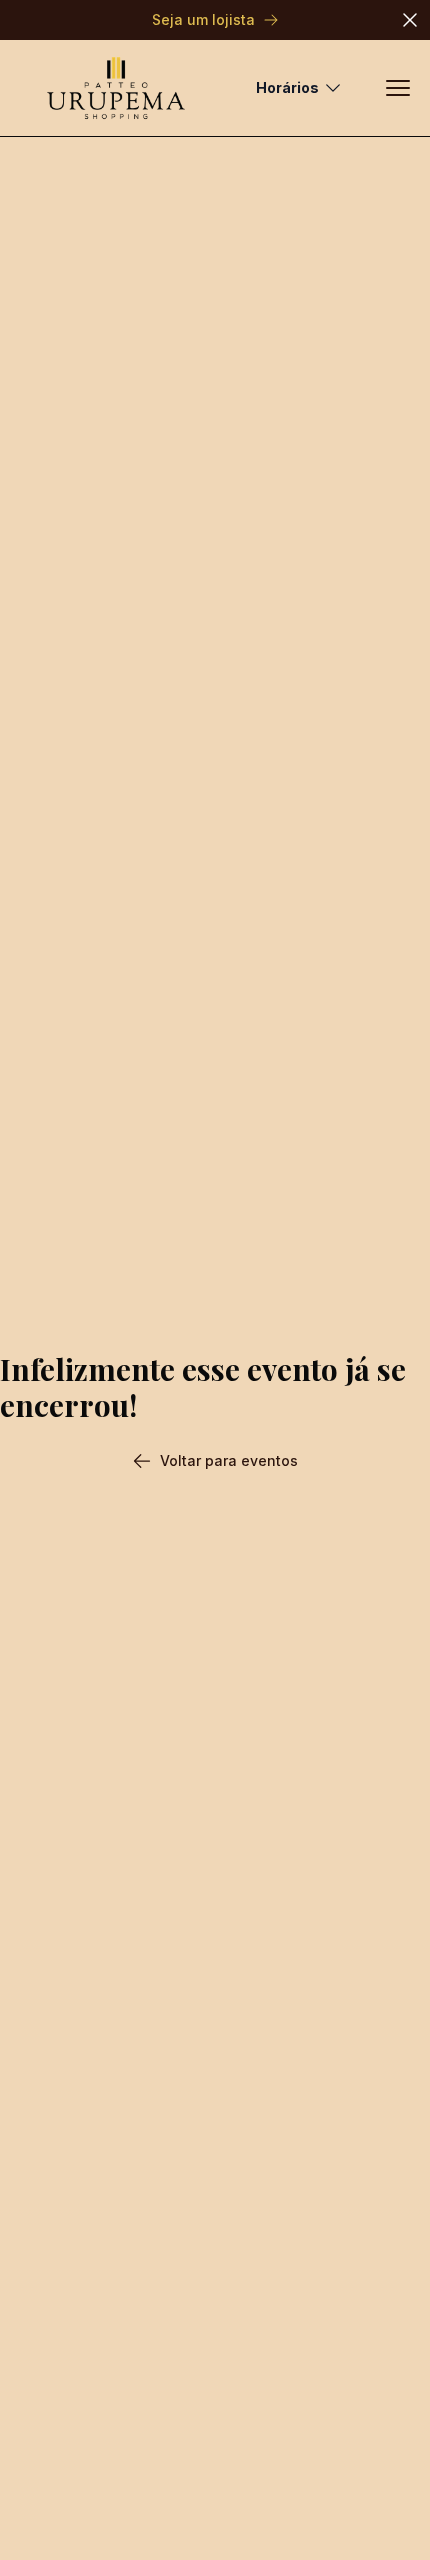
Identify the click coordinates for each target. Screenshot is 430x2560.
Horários (287, 87)
